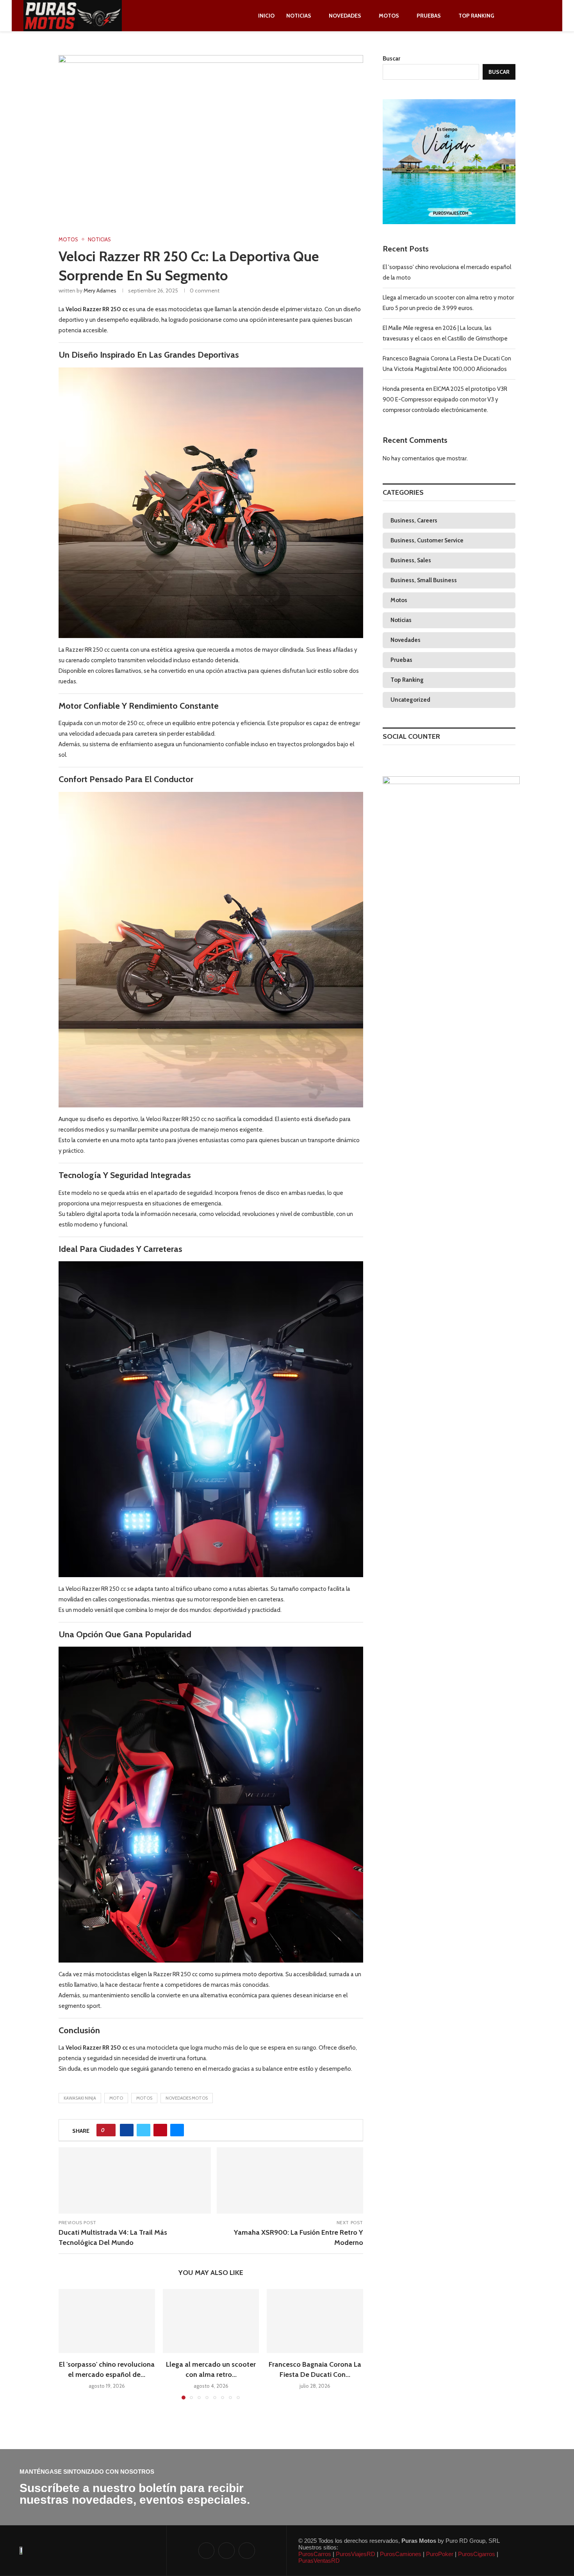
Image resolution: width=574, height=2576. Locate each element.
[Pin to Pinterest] (160, 2130)
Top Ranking (476, 16)
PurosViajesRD (355, 2554)
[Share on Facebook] (127, 2130)
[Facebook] (518, 16)
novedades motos (187, 2098)
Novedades (345, 16)
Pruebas (429, 16)
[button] (69, 2344)
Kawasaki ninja (80, 2098)
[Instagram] (527, 16)
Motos (389, 16)
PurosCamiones (400, 2554)
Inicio (266, 16)
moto (116, 2098)
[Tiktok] (536, 16)
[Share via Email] (177, 2130)
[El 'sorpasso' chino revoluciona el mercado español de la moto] (107, 2321)
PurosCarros (315, 2554)
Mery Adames (100, 291)
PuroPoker (439, 2554)
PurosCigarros (476, 2554)
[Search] (547, 16)
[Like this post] (109, 2130)
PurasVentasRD (319, 2561)
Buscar (391, 59)
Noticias (299, 16)
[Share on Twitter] (143, 2130)
